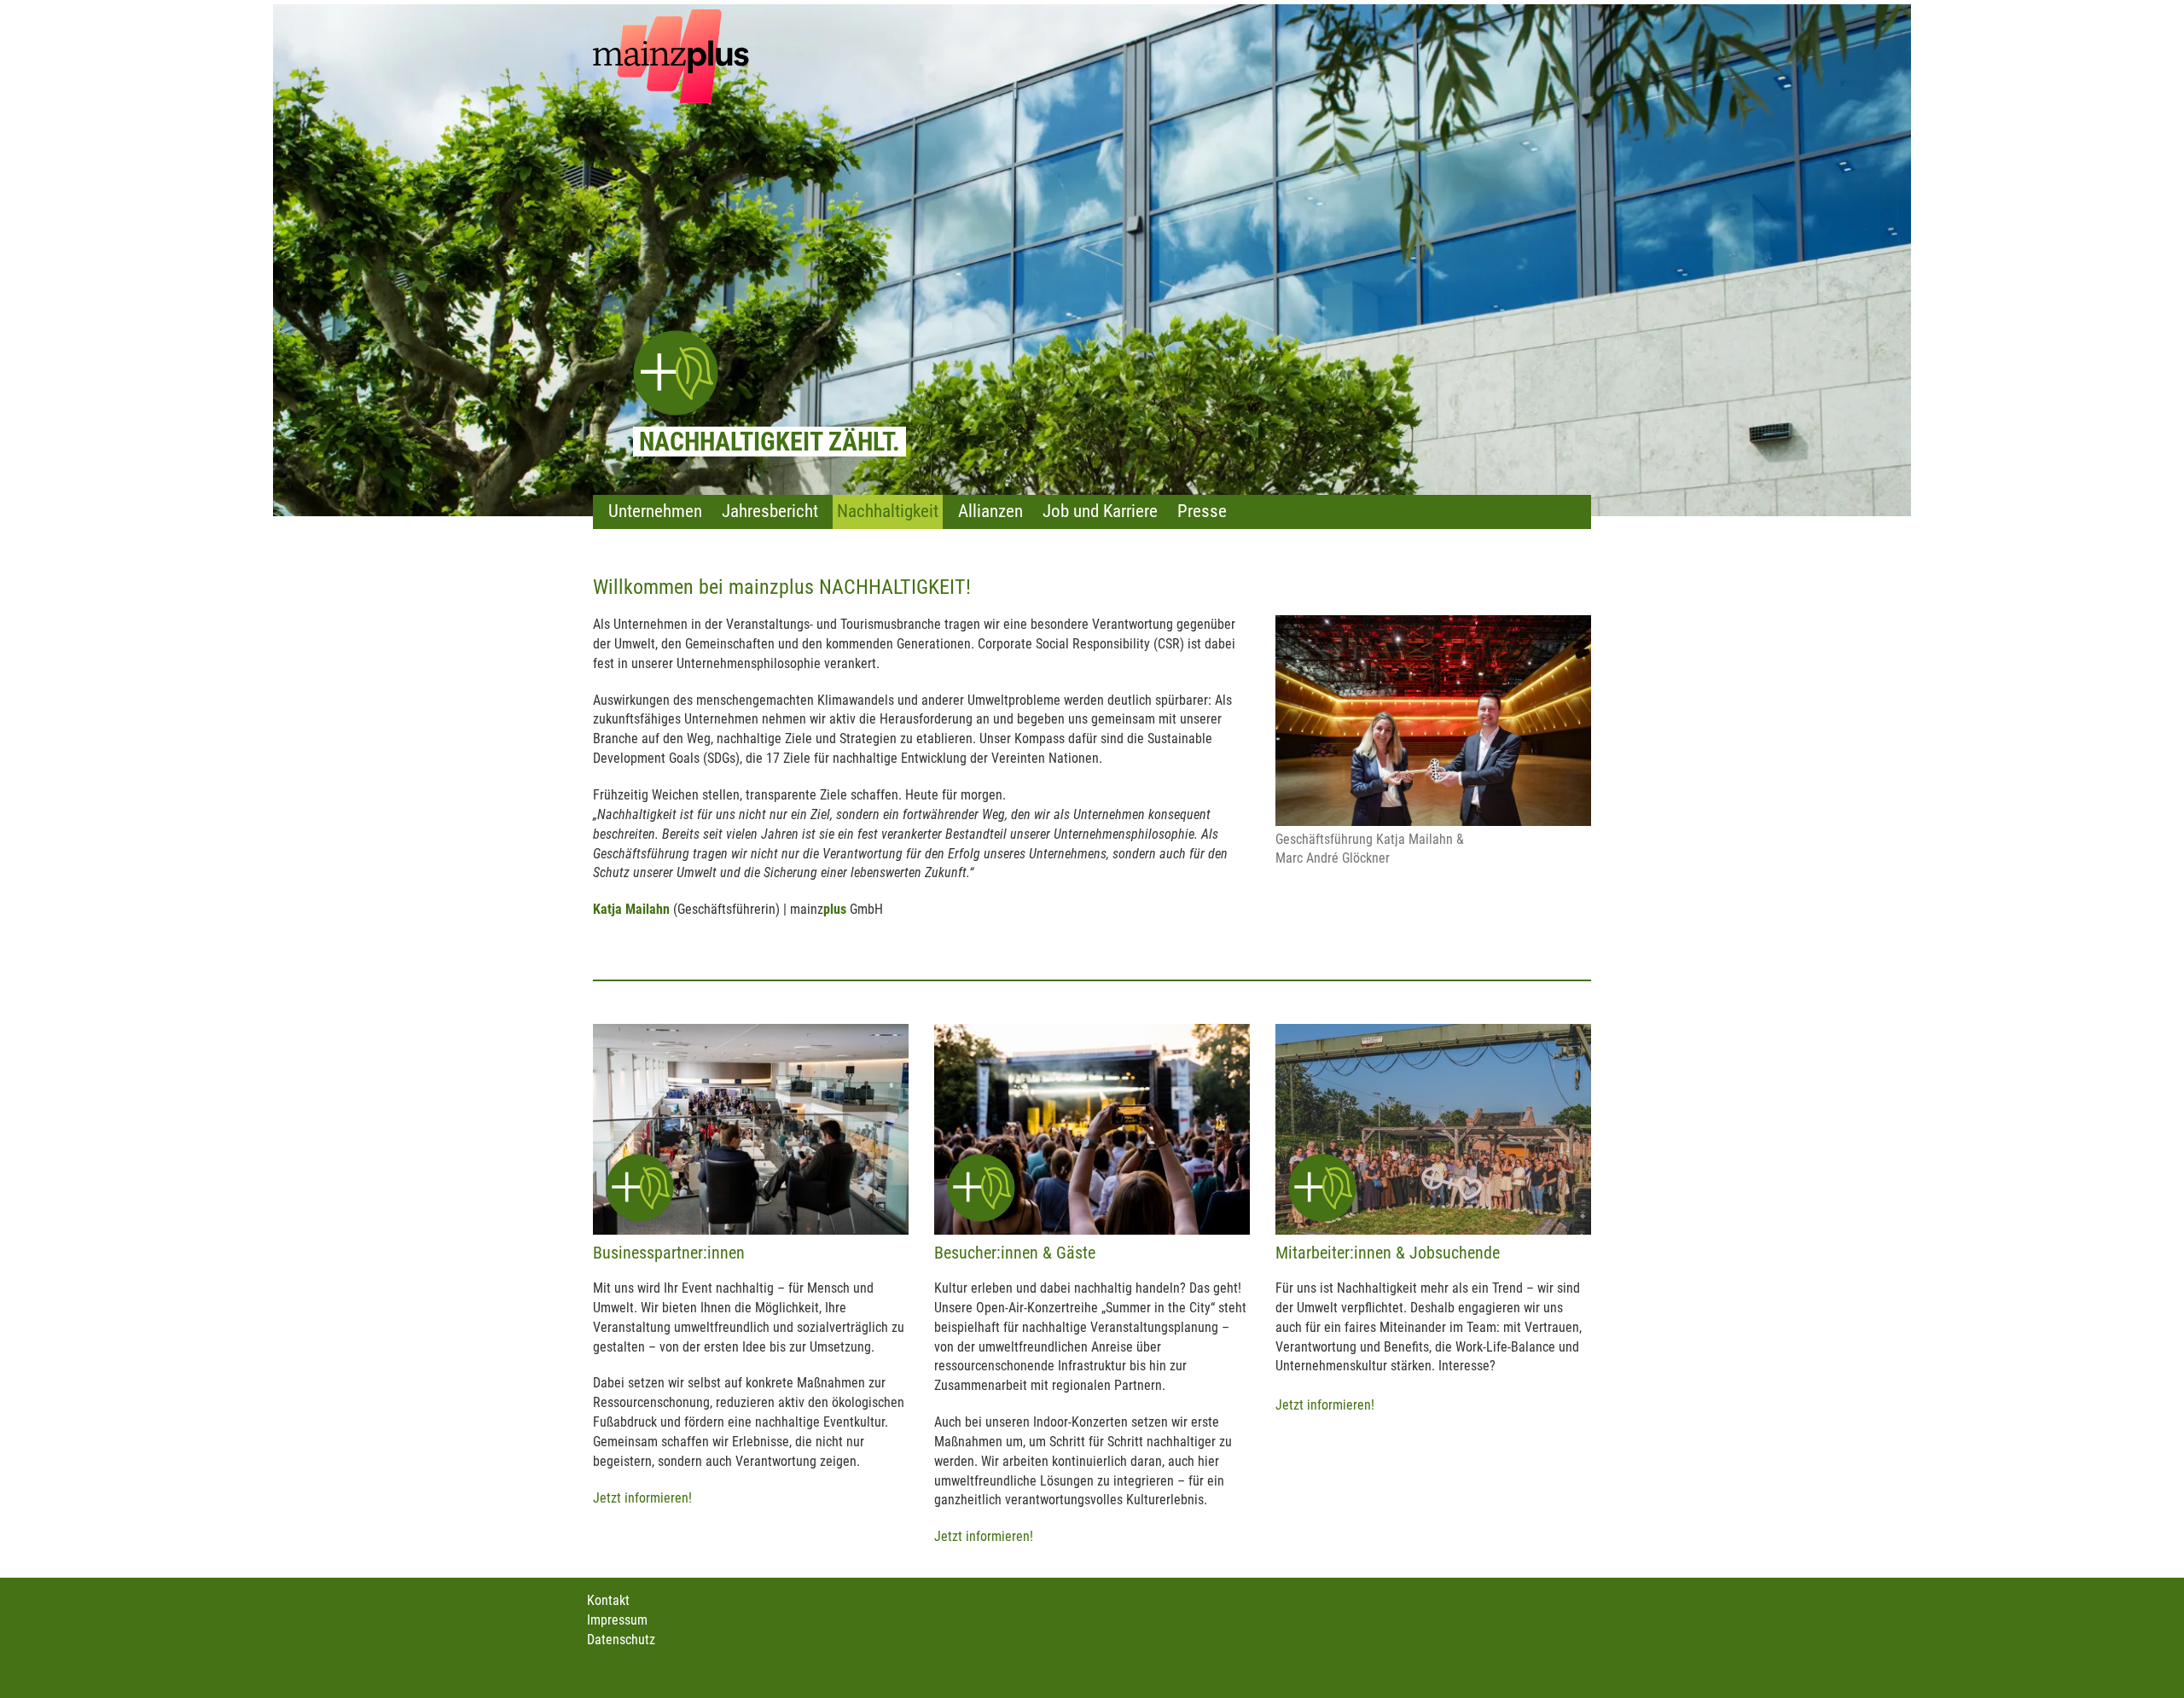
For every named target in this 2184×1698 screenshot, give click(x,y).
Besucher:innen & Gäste (1015, 1253)
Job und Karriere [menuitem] (1100, 511)
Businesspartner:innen (669, 1253)
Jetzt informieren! (642, 1498)
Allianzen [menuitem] (990, 511)
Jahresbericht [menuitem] (770, 511)
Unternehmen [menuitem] (655, 511)
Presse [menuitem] (1202, 511)
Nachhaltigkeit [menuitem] (888, 511)
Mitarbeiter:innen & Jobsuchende (1388, 1253)
